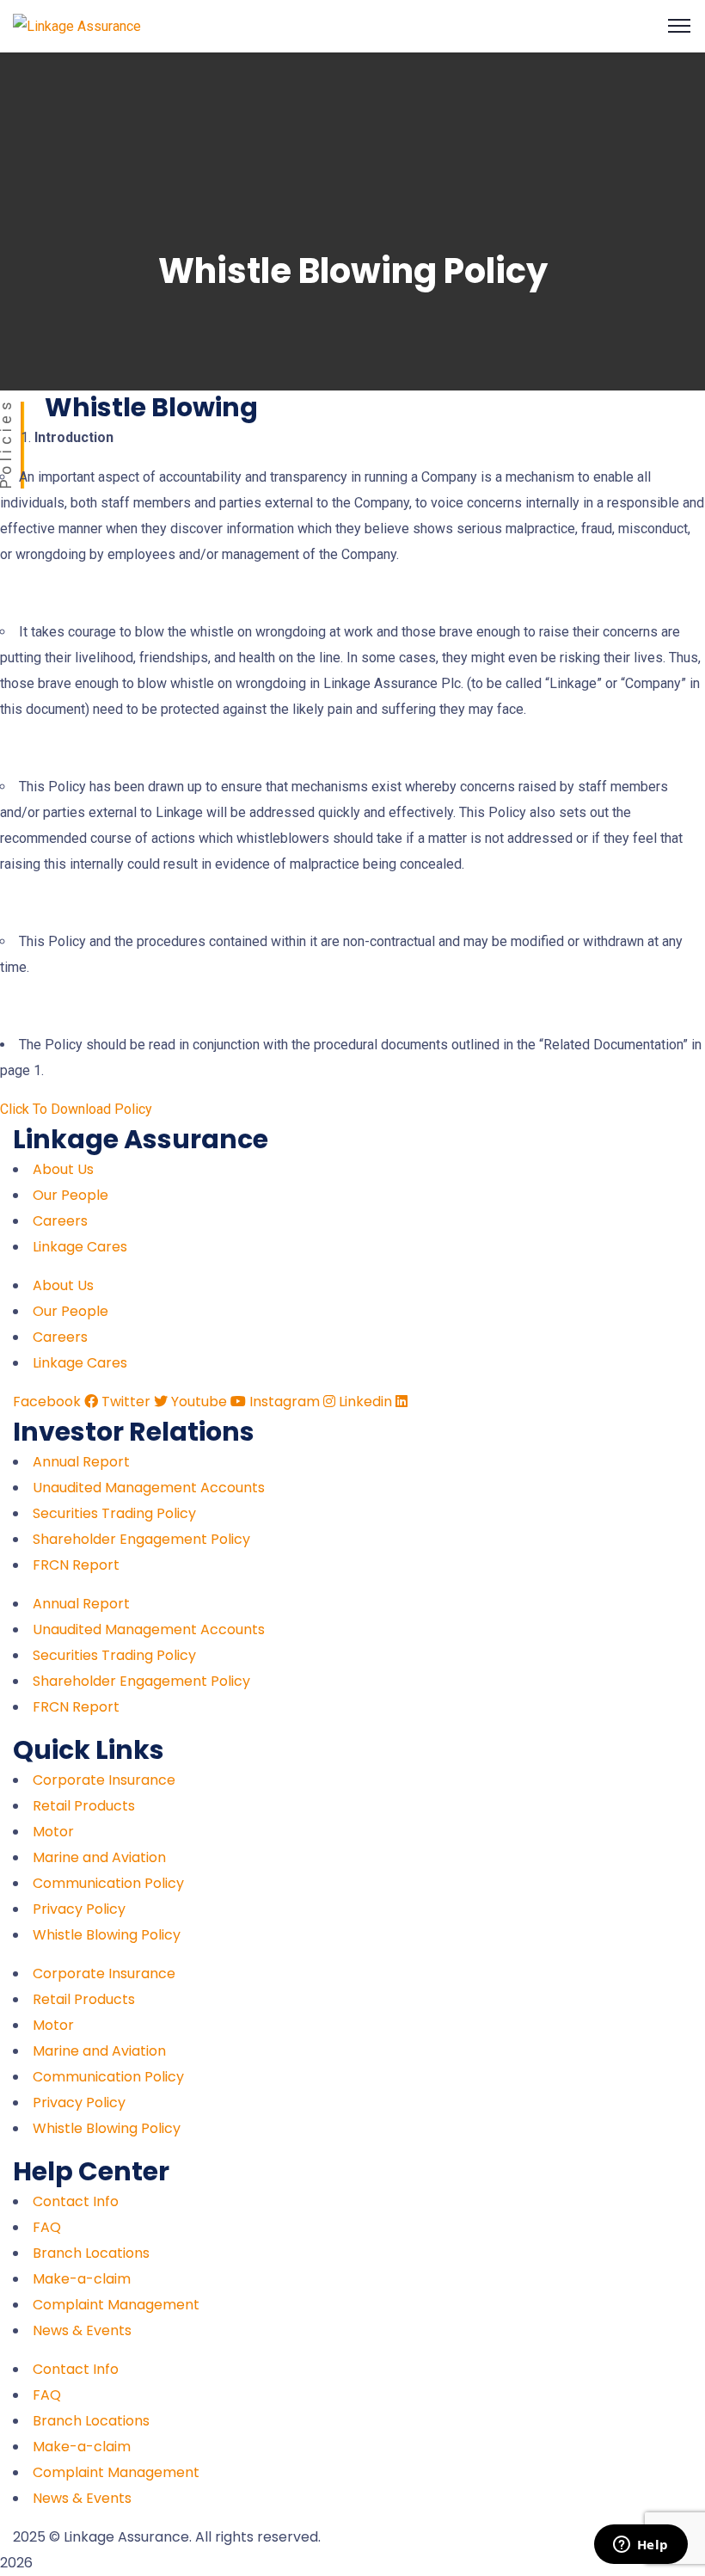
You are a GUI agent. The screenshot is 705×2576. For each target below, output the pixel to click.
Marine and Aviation (99, 1857)
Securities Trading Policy (114, 1513)
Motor (53, 1832)
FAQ (47, 2227)
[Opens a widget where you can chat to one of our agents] (641, 2546)
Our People (70, 1195)
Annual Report (81, 1462)
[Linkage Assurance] (77, 25)
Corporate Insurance (104, 1780)
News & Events (82, 2330)
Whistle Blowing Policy (107, 1935)
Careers (60, 1221)
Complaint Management (116, 2305)
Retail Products (84, 1806)
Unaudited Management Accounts (149, 1488)
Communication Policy (108, 1883)
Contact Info (76, 2201)
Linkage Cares (80, 1247)
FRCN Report (76, 1565)
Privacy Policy (79, 1909)
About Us (63, 1169)
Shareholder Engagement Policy (141, 1539)
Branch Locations (91, 2253)
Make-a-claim (82, 2279)
